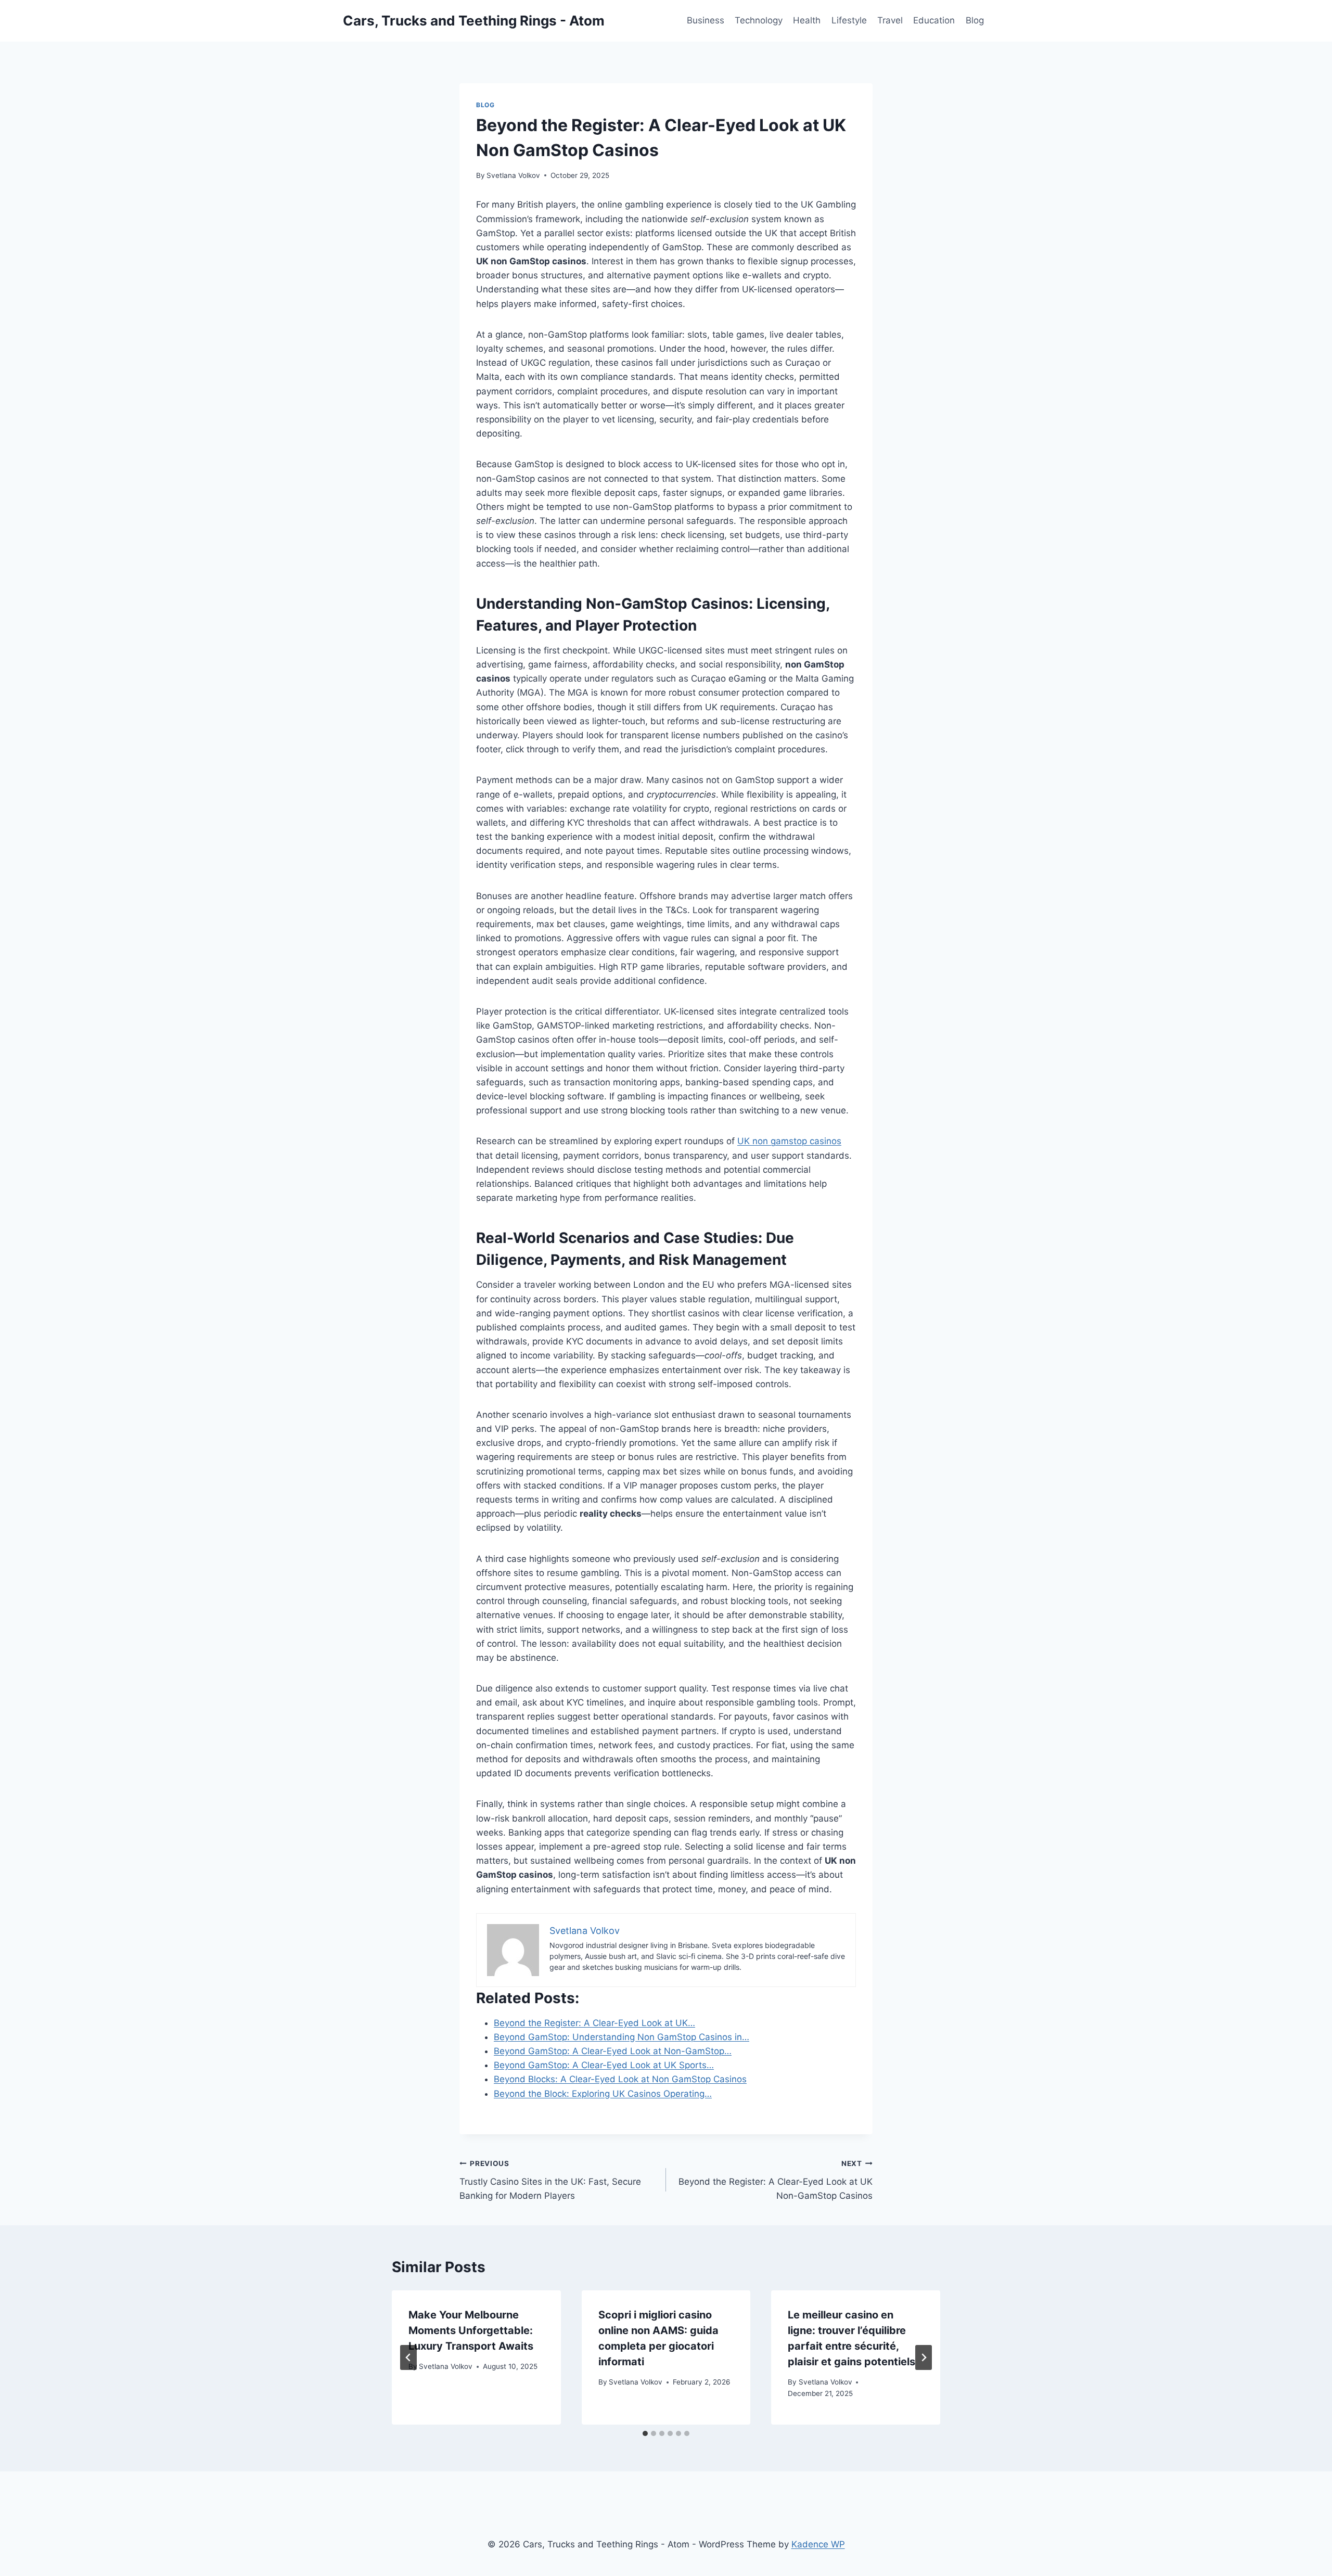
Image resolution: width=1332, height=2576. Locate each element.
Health (807, 20)
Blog (975, 20)
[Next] (924, 2357)
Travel (890, 20)
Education (934, 20)
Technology (759, 20)
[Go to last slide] (408, 2357)
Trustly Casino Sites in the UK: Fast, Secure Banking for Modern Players (550, 2180)
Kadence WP (818, 2544)
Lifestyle (849, 20)
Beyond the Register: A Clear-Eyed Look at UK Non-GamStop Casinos (776, 2180)
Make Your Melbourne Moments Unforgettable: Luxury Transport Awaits (471, 2330)
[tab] (645, 2433)
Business (706, 20)
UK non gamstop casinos (789, 1141)
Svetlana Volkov (513, 175)
